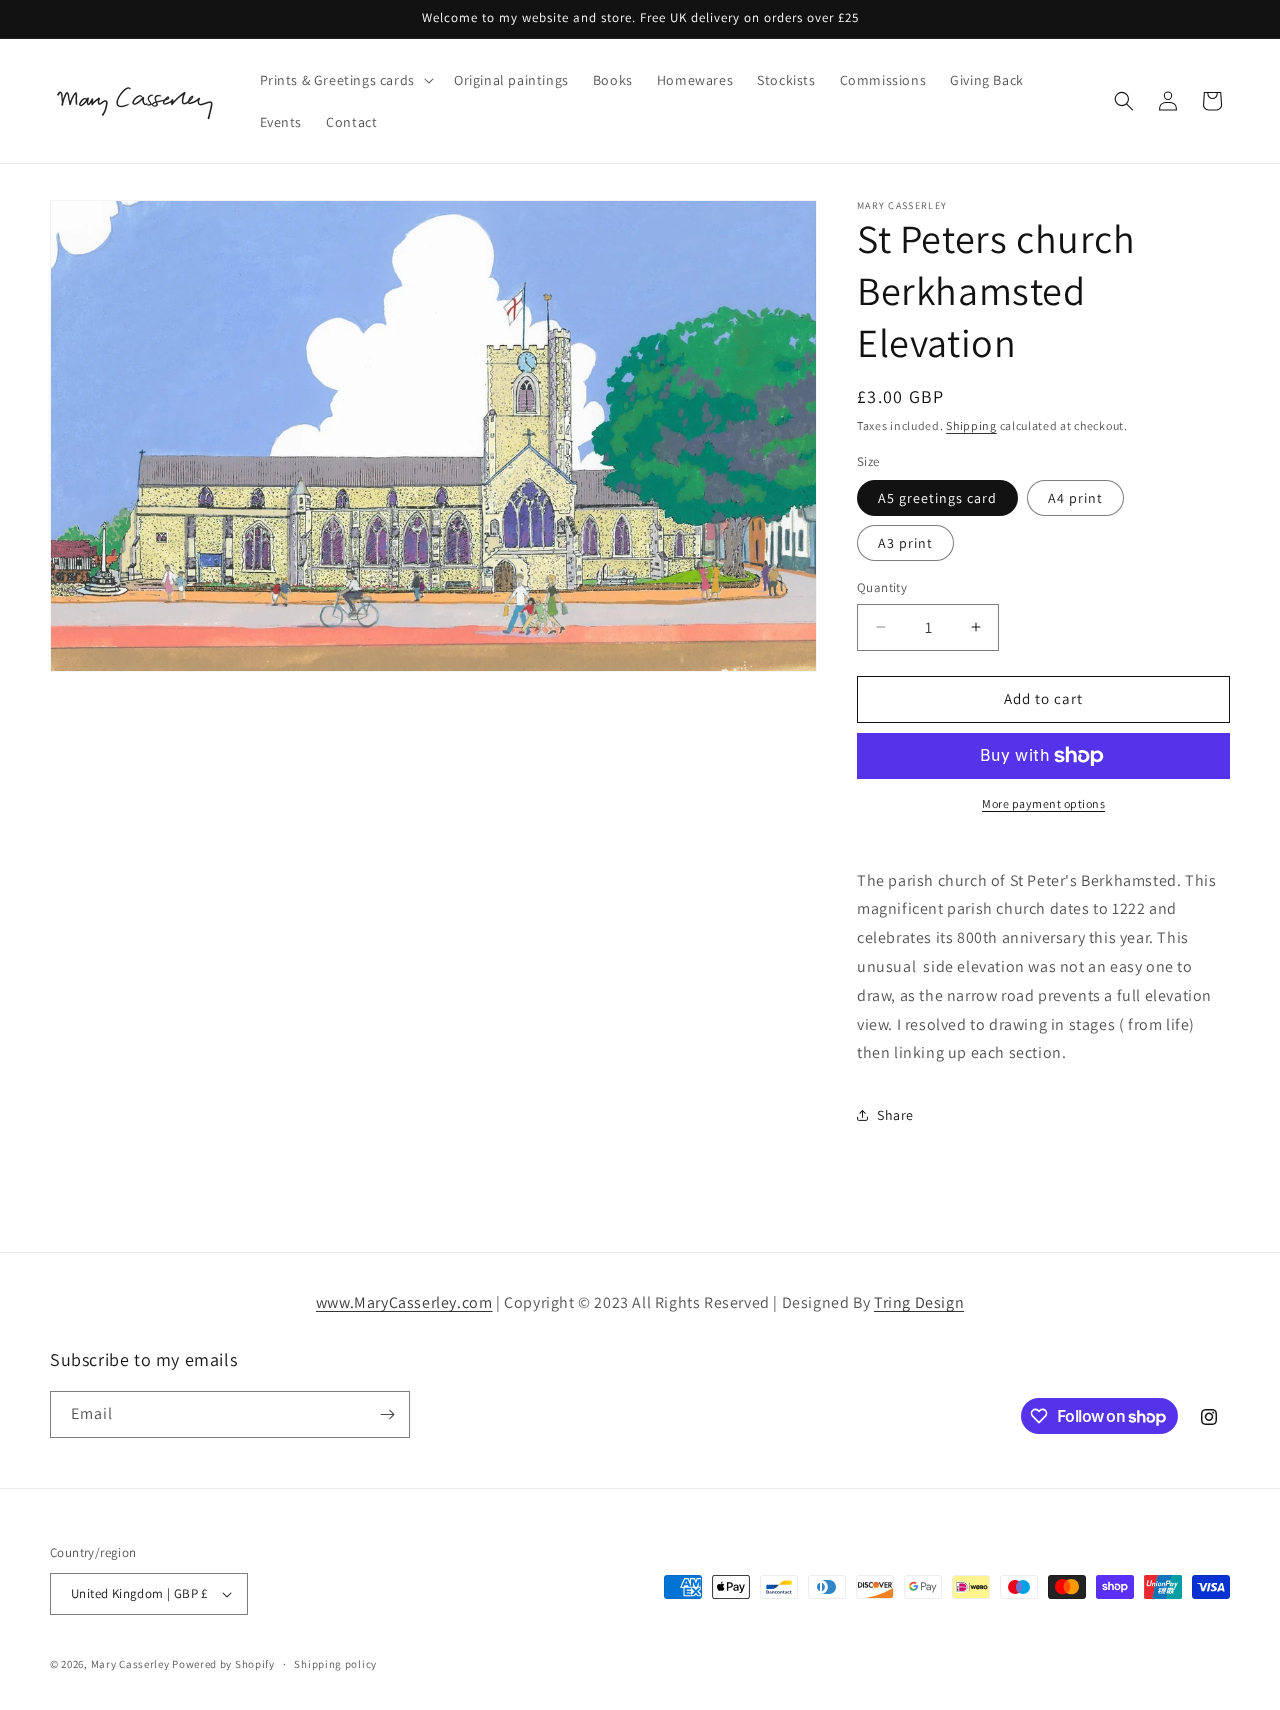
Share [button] (895, 1115)
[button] (345, 80)
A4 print (1075, 498)
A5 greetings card (937, 498)
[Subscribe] (387, 1414)
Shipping (971, 425)
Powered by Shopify (223, 1664)
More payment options (1043, 803)
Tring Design (919, 1302)
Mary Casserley (130, 1664)
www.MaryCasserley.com (404, 1302)
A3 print (905, 543)
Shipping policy (335, 1664)
